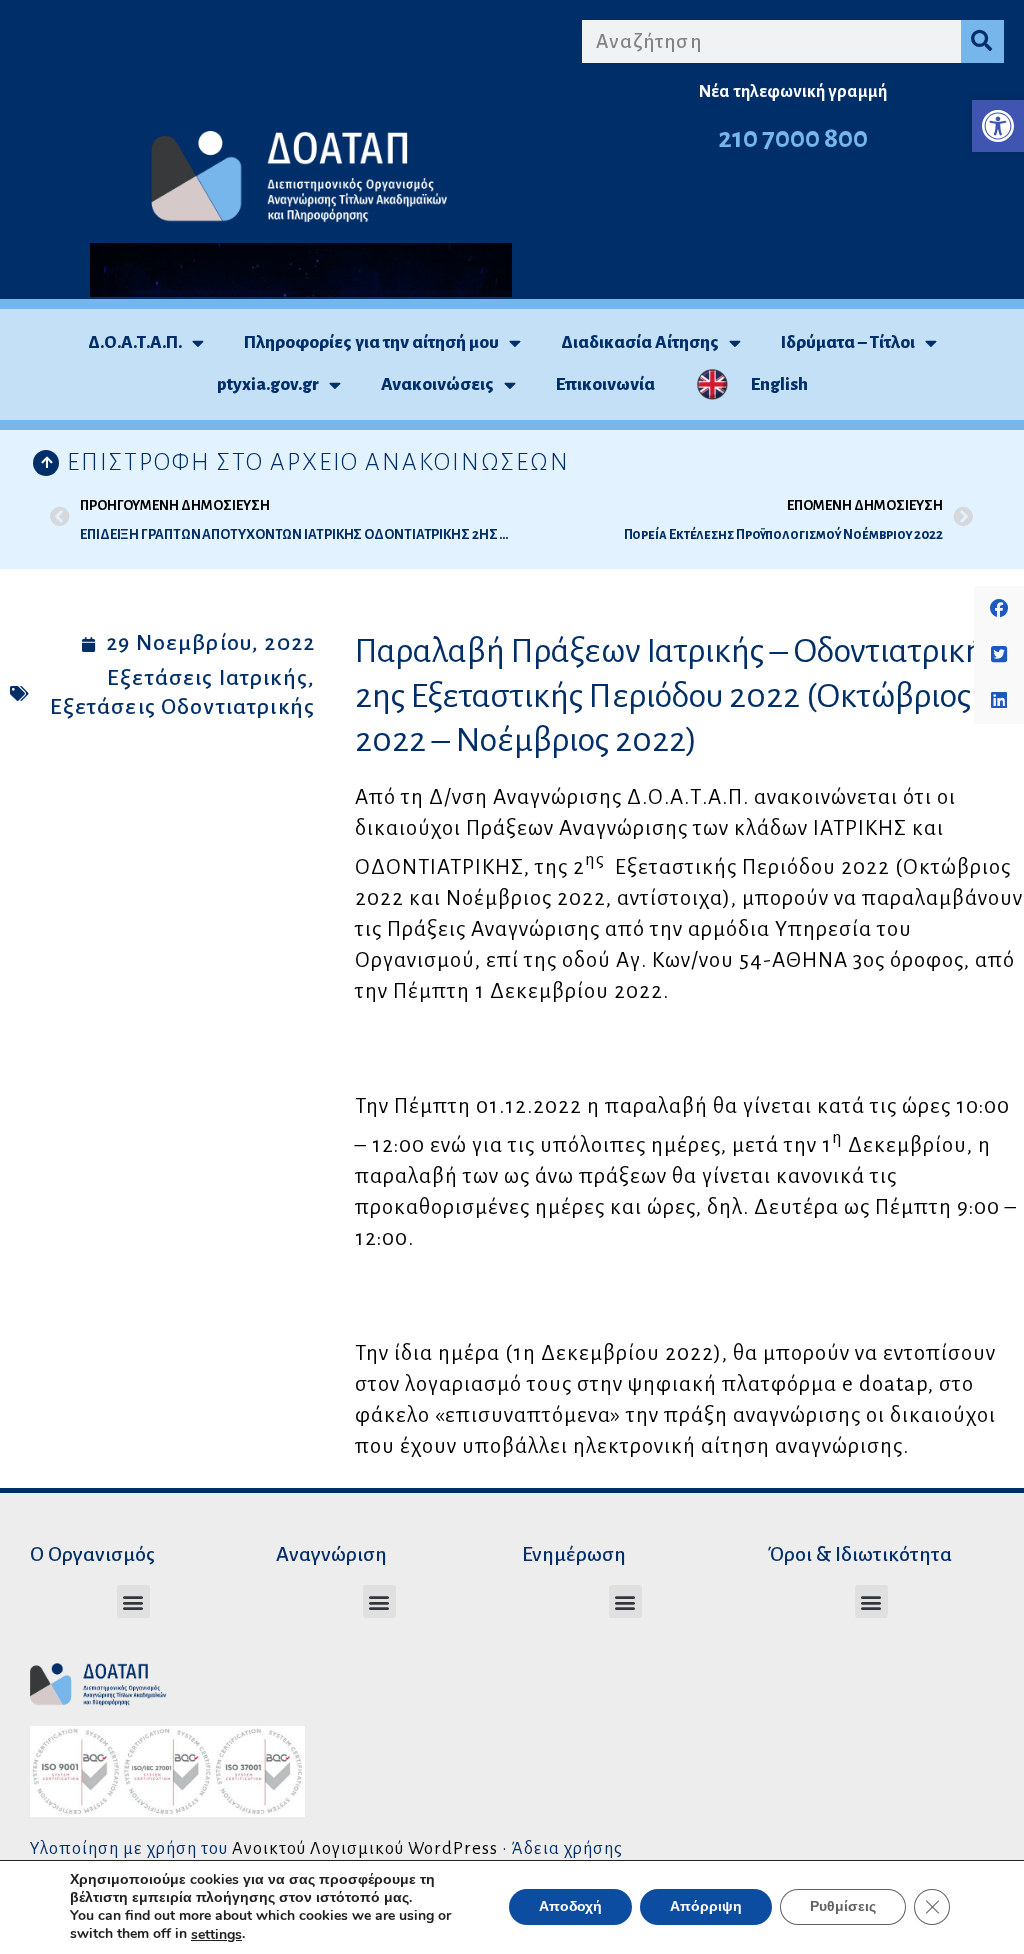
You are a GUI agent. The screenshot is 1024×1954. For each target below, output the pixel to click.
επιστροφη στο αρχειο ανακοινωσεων (318, 462)
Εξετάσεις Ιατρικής (207, 678)
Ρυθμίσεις (843, 1907)
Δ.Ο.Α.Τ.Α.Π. (135, 342)
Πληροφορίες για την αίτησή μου (371, 342)
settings (216, 1935)
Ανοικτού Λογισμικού (318, 1848)
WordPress (453, 1848)
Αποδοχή (570, 1907)
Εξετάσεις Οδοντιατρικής (182, 707)
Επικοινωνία (605, 384)
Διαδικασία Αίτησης (640, 342)
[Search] (982, 41)
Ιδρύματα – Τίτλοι (848, 342)
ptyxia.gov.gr (268, 384)
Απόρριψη (706, 1907)
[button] (998, 126)
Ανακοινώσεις (437, 384)
